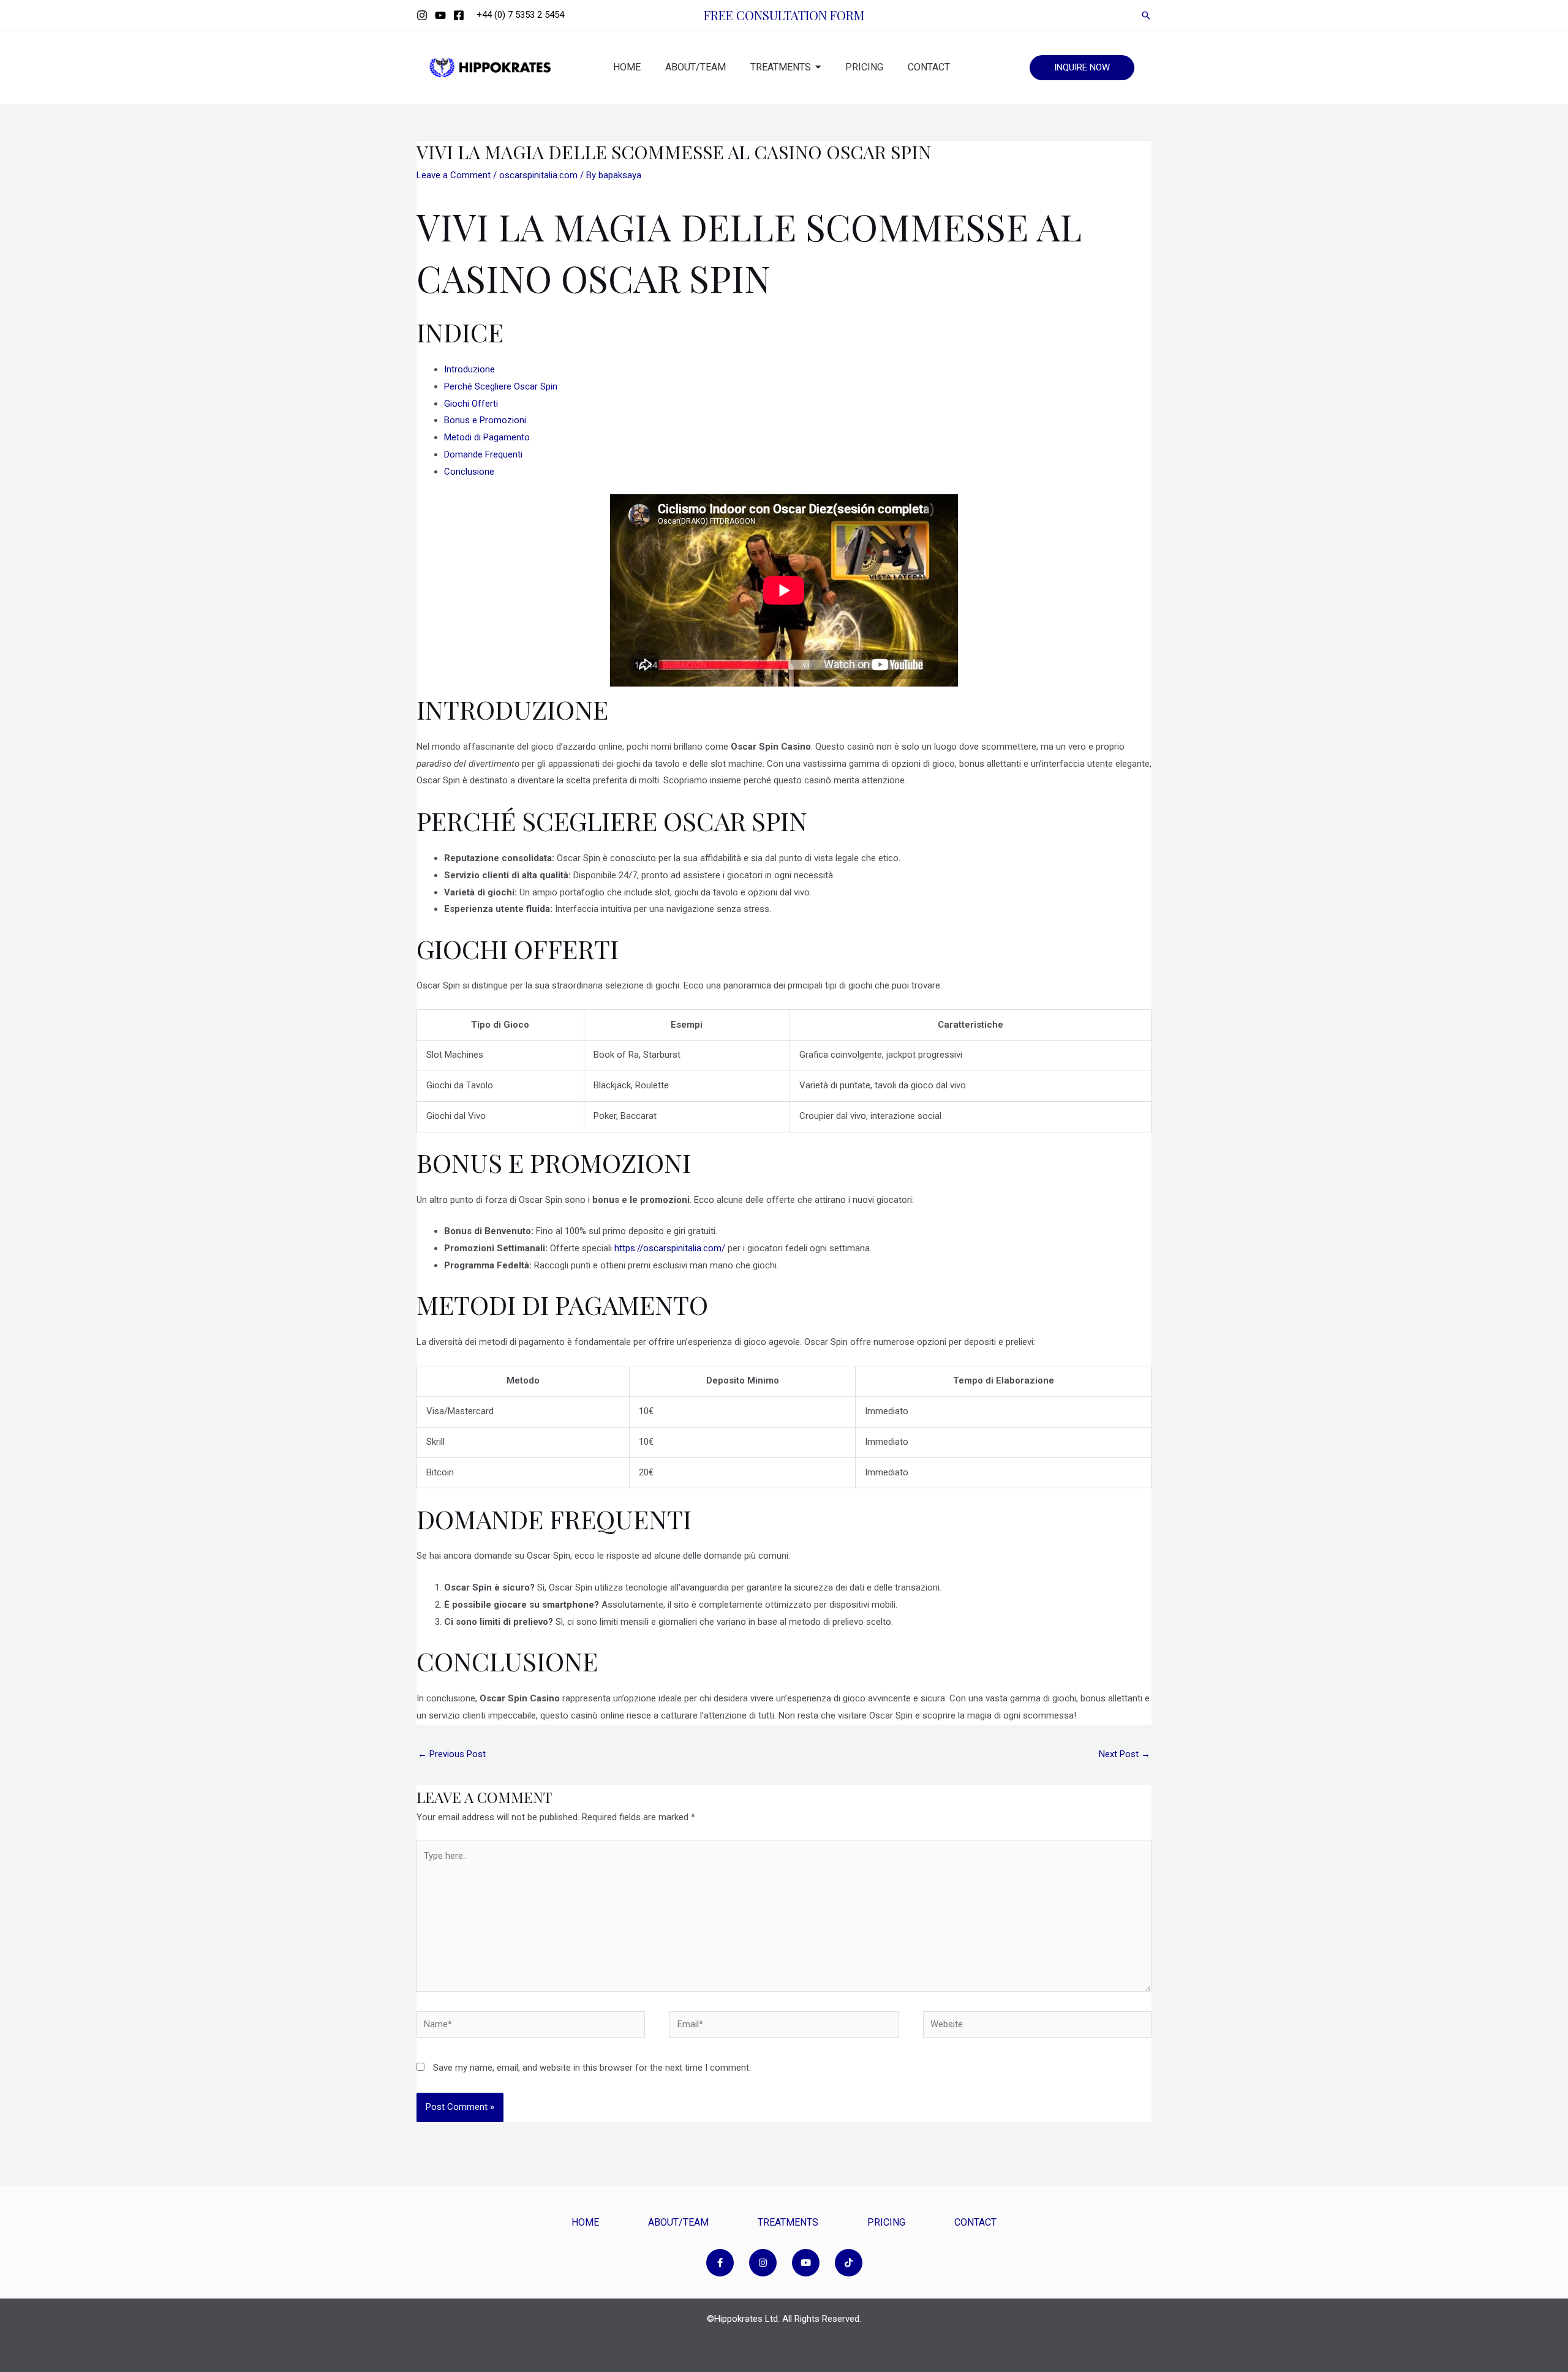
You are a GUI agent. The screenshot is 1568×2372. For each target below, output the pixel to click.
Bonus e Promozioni (485, 420)
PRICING (886, 2222)
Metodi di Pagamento (487, 437)
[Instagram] (422, 15)
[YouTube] (440, 15)
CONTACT (975, 2222)
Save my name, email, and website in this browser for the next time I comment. (592, 2068)
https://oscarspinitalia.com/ (670, 1248)
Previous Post (452, 1754)
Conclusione (469, 472)
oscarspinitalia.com (538, 175)
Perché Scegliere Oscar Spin (501, 386)
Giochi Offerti (471, 404)
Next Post (1125, 1754)
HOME (585, 2222)
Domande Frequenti (483, 454)
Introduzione (469, 369)
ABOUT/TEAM (678, 2222)
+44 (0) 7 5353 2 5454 (520, 15)
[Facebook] (459, 15)
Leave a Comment (454, 175)
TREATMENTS (788, 2222)
